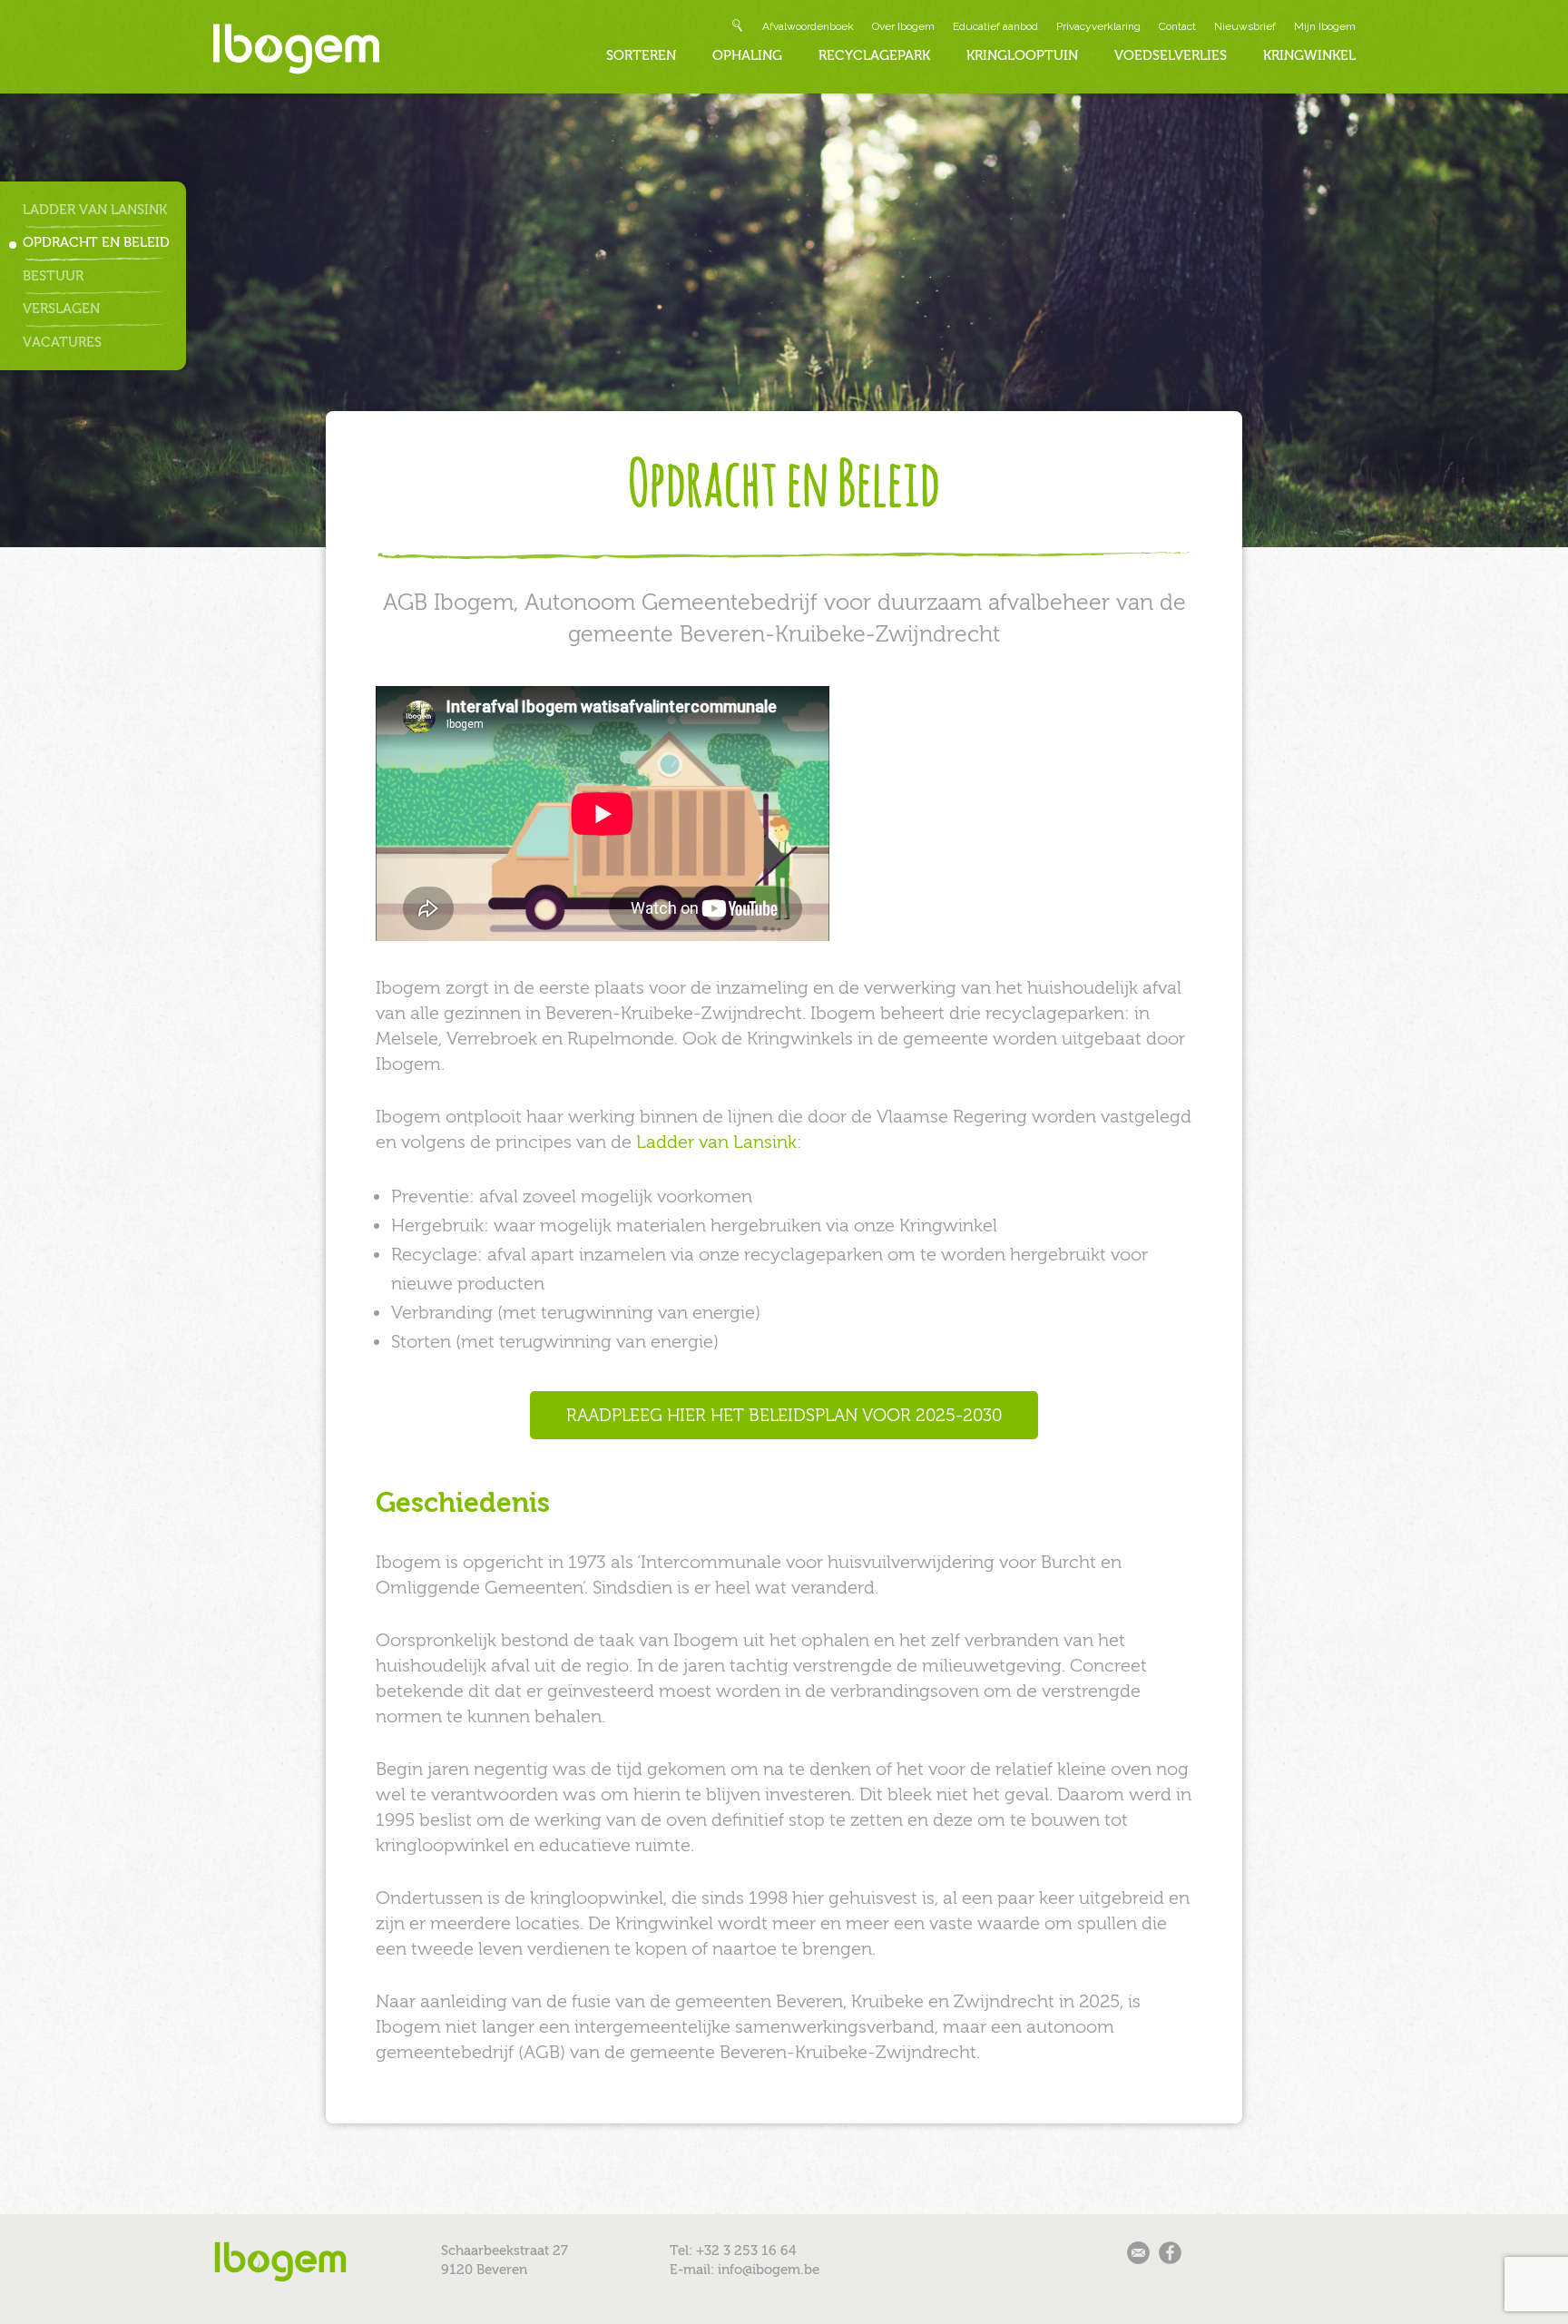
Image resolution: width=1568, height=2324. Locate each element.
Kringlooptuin (1022, 55)
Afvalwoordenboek (808, 26)
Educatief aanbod (995, 26)
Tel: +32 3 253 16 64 (733, 2250)
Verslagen (61, 309)
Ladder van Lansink (95, 210)
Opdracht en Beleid (96, 242)
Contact (1177, 26)
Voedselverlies (1171, 55)
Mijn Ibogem (1325, 26)
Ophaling (747, 55)
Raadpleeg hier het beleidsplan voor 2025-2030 (784, 1415)
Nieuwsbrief (1245, 26)
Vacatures (62, 342)
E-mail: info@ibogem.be (745, 2270)
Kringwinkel (1309, 55)
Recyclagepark (874, 55)
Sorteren (641, 55)
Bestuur (53, 276)
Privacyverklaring (1098, 26)
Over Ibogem (903, 26)
